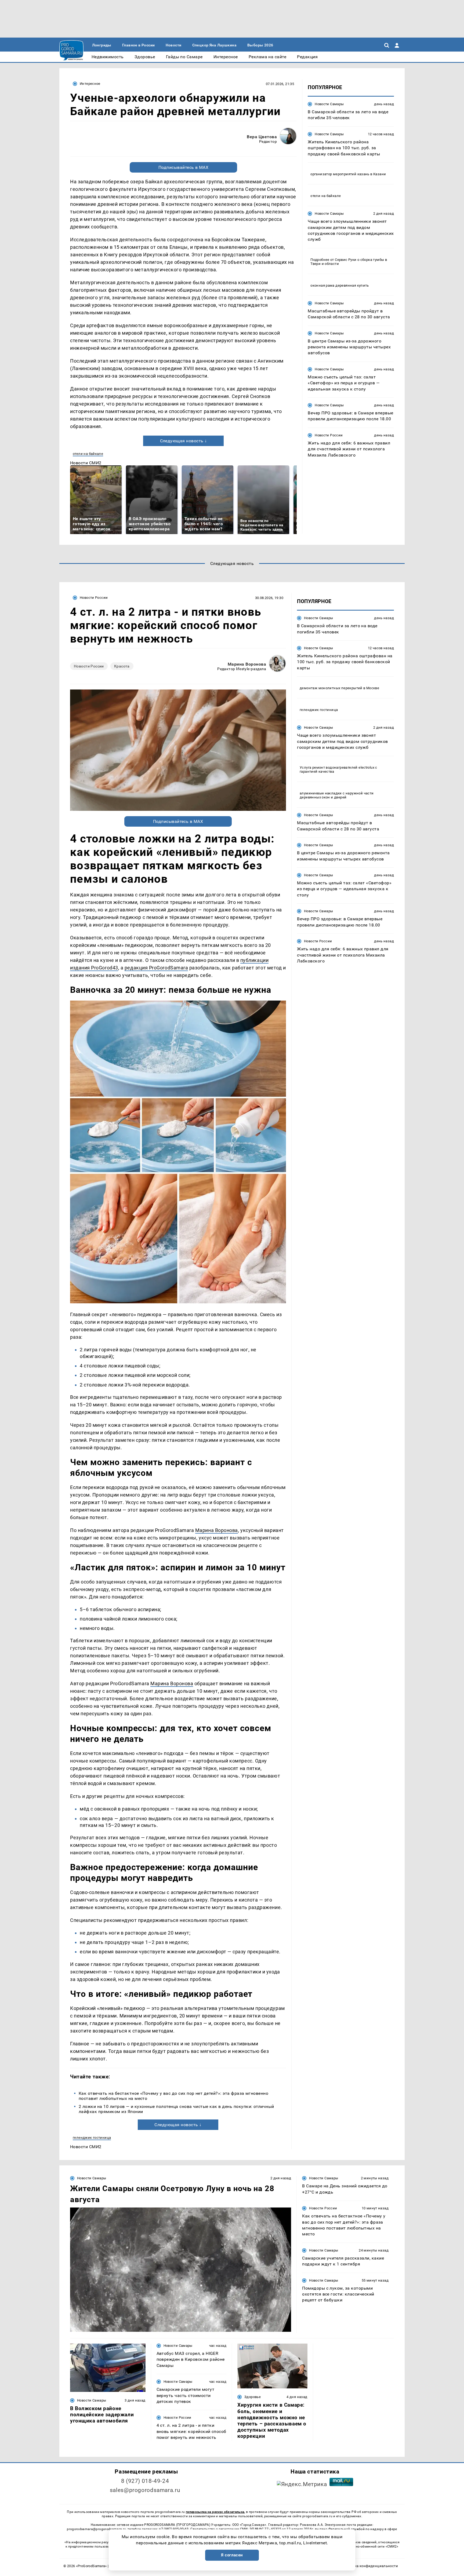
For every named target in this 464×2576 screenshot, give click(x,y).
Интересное (90, 84)
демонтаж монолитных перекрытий (331, 688)
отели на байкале (88, 454)
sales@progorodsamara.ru (145, 2490)
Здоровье (253, 2397)
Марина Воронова (247, 664)
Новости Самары (329, 104)
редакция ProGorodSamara (156, 968)
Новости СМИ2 (86, 463)
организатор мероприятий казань (340, 174)
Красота (122, 666)
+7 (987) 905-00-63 (174, 2529)
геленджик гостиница (92, 2138)
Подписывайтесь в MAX (184, 167)
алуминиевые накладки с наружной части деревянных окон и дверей (337, 795)
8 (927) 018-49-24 (145, 2481)
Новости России (329, 435)
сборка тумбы (372, 260)
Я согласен (232, 2555)
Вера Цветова (262, 137)
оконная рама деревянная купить (340, 285)
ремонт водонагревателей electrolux (343, 767)
